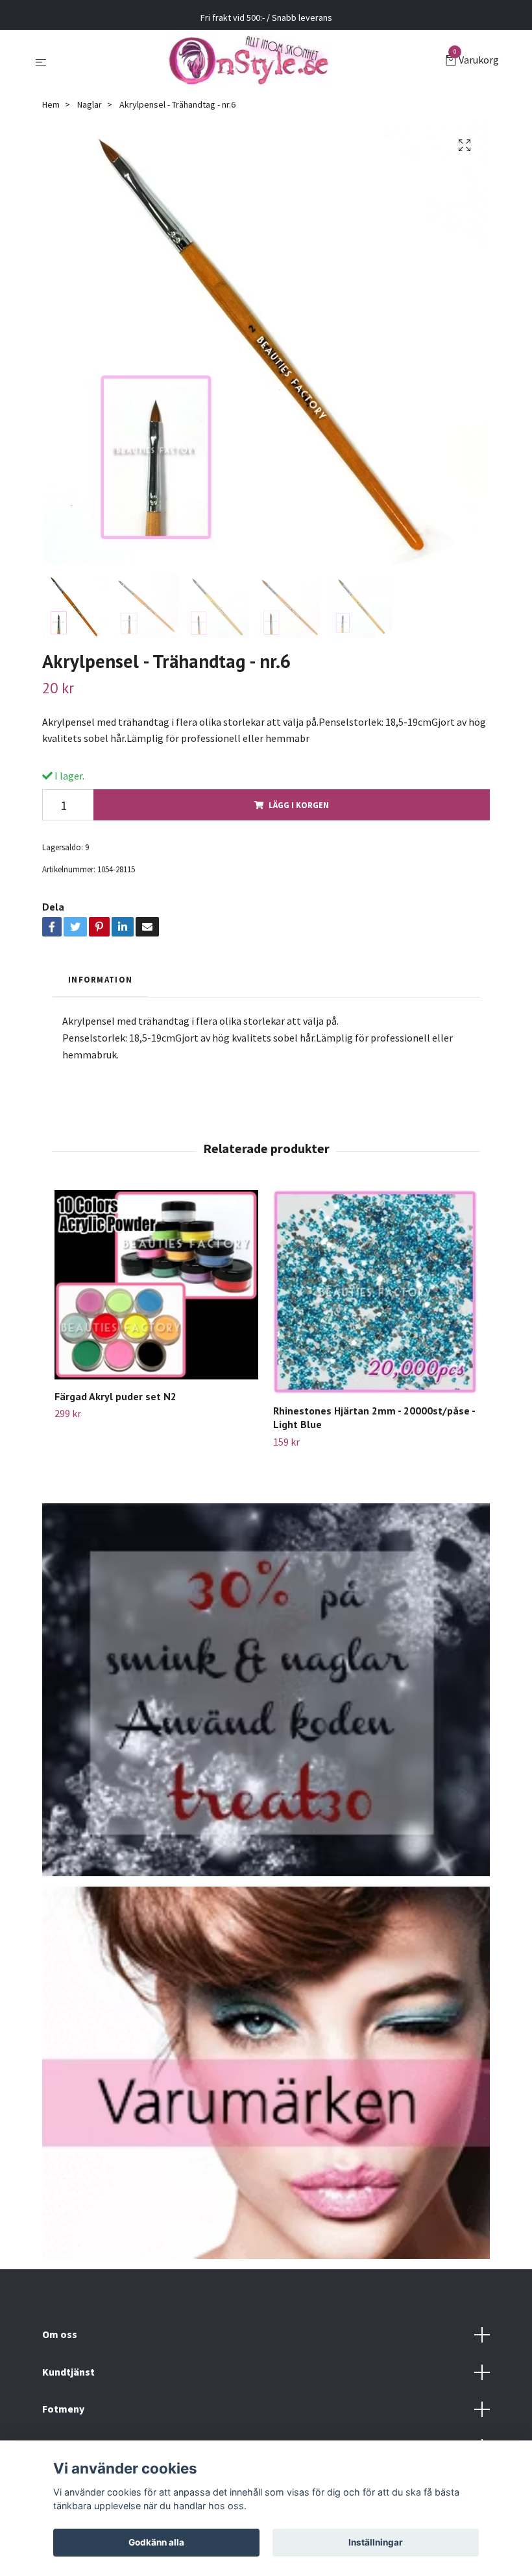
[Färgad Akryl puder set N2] (156, 1284)
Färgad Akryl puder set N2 (115, 1396)
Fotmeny (63, 2409)
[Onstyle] (248, 61)
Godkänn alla (156, 2542)
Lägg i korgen (299, 805)
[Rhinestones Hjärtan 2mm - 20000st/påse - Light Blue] (375, 1292)
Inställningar (376, 2542)
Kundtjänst (68, 2372)
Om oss (60, 2334)
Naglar (90, 104)
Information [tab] (100, 979)
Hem (51, 104)
